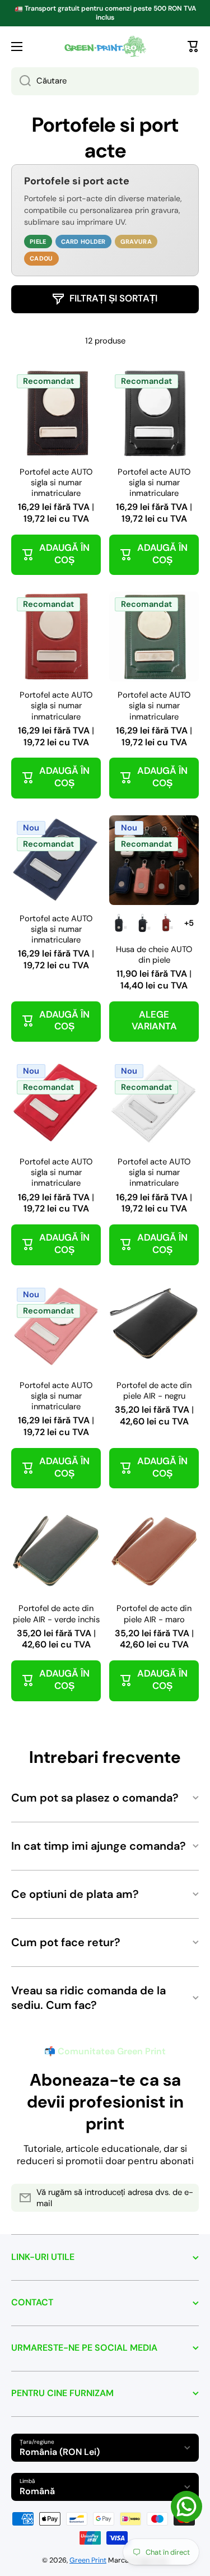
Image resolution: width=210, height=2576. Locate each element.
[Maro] (166, 923)
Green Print (88, 2560)
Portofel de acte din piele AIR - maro (154, 1614)
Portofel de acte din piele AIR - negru (154, 1391)
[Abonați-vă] (185, 2198)
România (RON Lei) (60, 2452)
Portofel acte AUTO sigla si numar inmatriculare (56, 483)
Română (37, 2491)
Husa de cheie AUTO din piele (154, 955)
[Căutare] (21, 81)
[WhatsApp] (186, 2507)
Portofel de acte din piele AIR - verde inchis (56, 1614)
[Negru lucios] (143, 923)
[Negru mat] (119, 923)
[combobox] (105, 81)
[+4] (189, 923)
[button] (193, 47)
